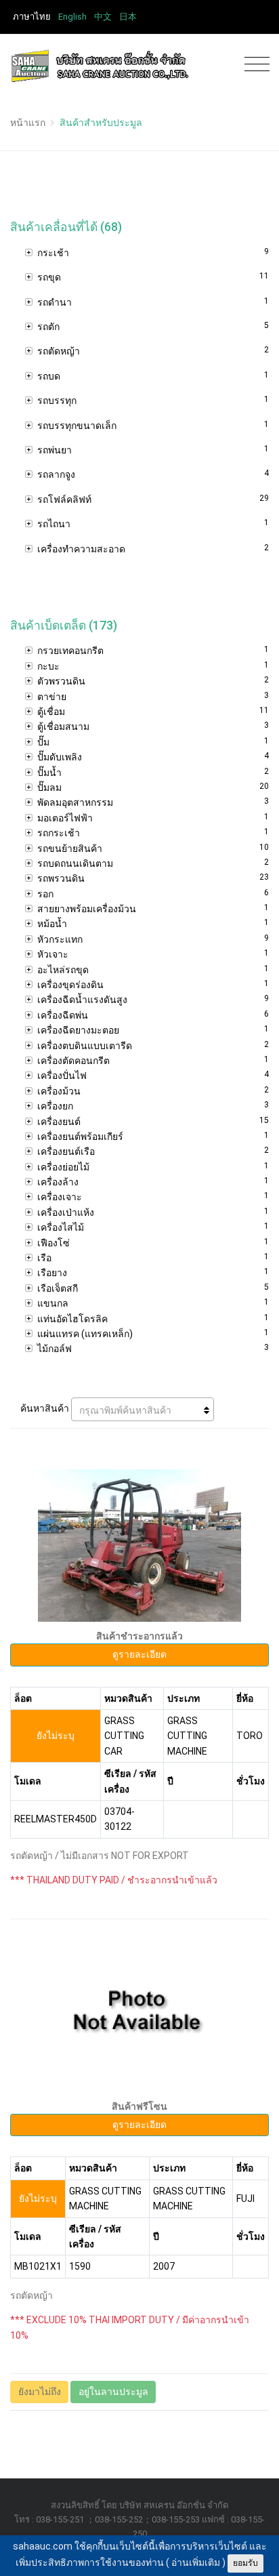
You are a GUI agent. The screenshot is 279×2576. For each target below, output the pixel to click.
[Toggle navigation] (254, 65)
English (72, 17)
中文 (103, 17)
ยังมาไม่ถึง (40, 2392)
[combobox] (143, 1409)
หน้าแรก (28, 123)
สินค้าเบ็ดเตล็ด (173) (64, 626)
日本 (128, 17)
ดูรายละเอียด (139, 1654)
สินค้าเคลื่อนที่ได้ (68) (66, 227)
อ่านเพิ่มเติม (196, 2562)
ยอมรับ (245, 2563)
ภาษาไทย (32, 17)
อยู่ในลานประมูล (113, 2392)
